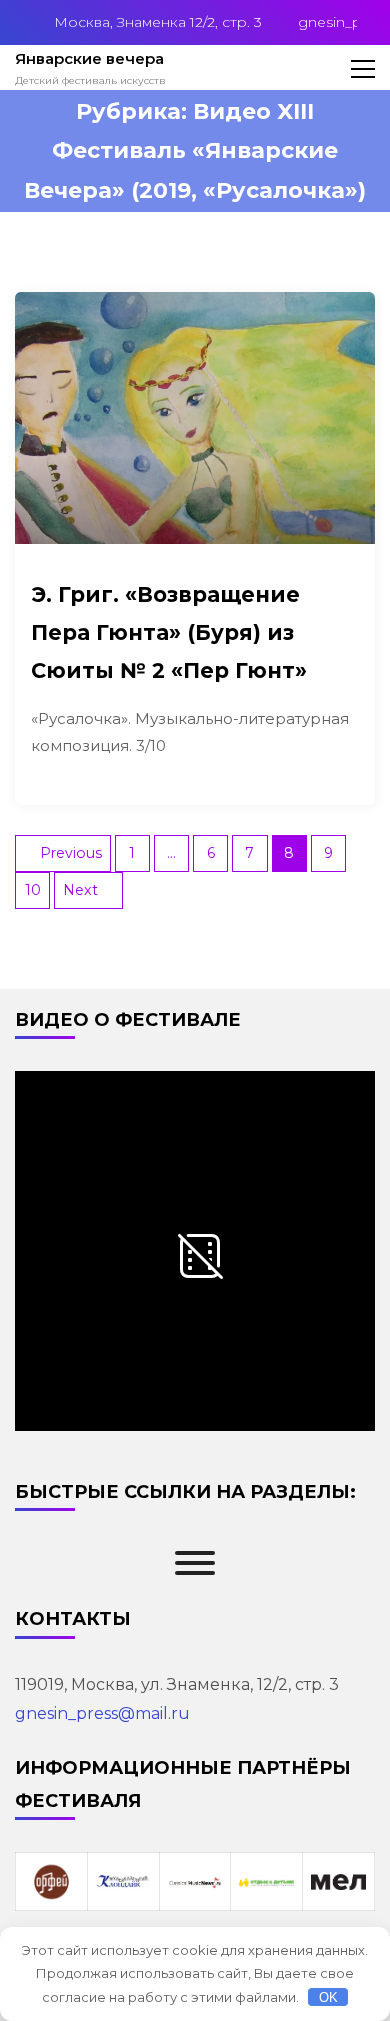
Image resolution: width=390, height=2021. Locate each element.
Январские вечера (89, 58)
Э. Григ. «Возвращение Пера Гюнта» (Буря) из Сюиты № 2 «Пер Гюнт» (169, 632)
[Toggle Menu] (195, 1563)
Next (80, 890)
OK (328, 1997)
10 (33, 890)
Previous (71, 853)
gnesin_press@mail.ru (102, 1713)
